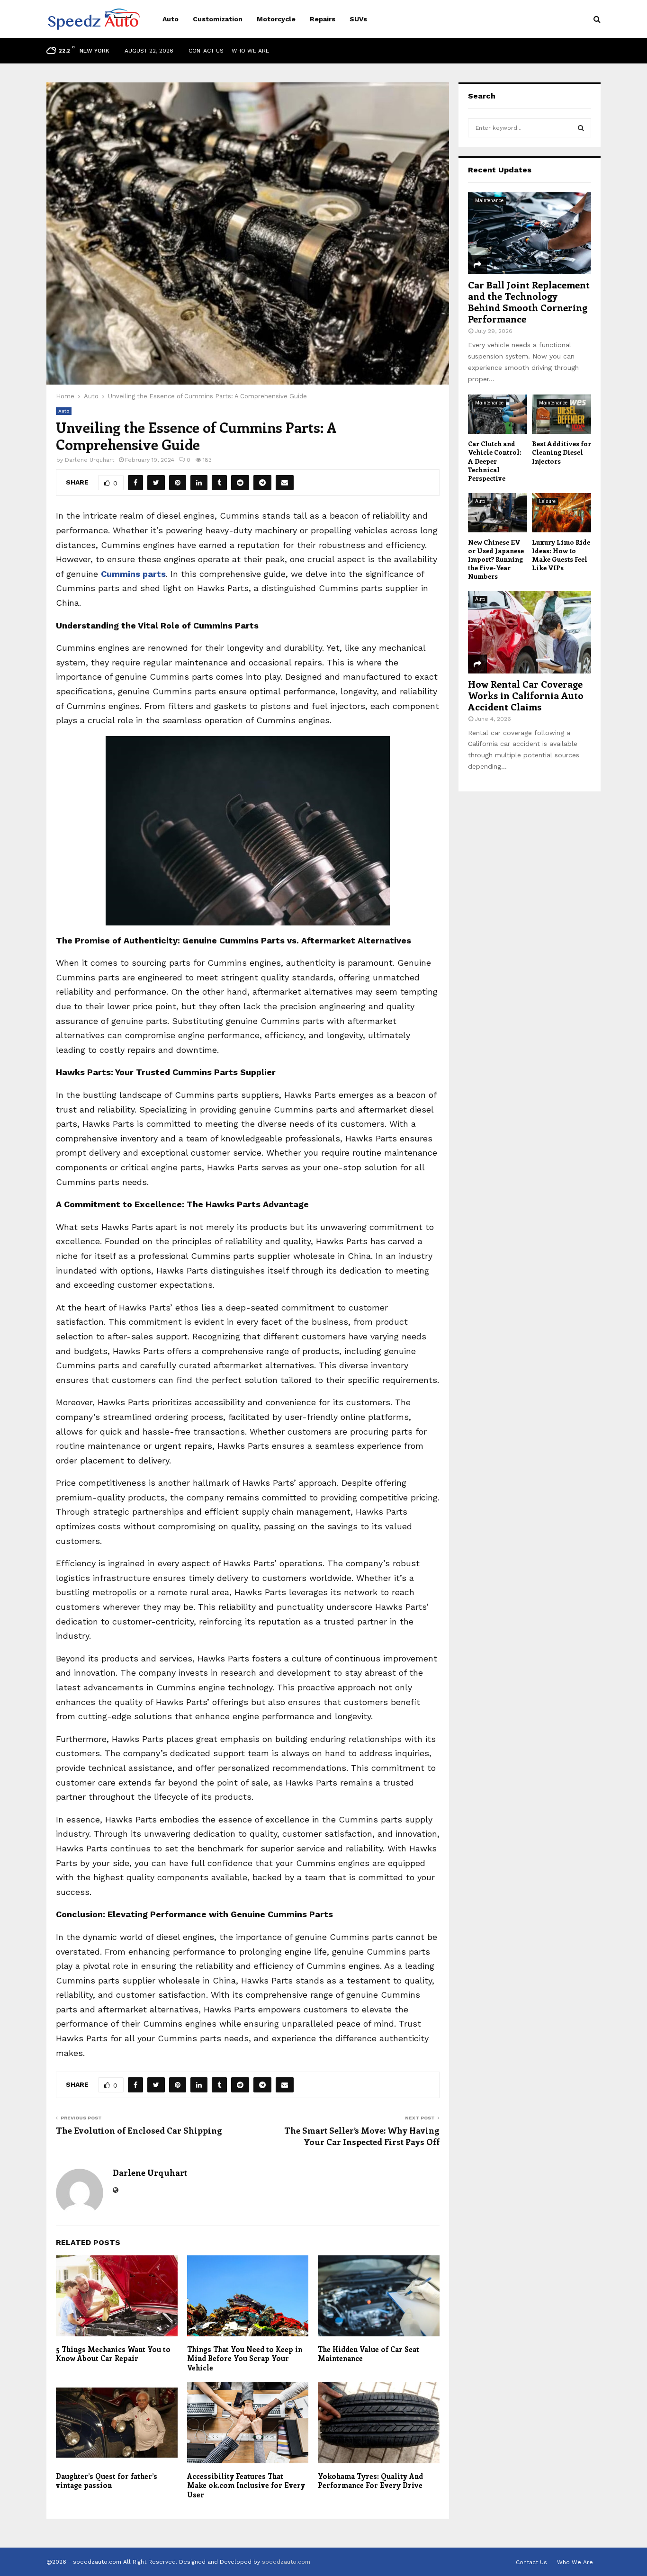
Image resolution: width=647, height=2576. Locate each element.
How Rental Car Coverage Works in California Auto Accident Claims (526, 695)
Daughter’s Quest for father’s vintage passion (107, 2481)
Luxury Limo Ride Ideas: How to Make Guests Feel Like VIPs (561, 555)
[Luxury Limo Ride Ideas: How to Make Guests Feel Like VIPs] (562, 513)
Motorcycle (276, 19)
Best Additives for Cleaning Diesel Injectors (562, 452)
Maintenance (489, 201)
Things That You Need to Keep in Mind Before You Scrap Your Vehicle (245, 2358)
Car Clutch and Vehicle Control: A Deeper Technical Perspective (495, 461)
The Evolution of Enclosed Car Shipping (139, 2130)
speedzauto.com (286, 2562)
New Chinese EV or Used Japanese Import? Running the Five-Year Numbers (496, 559)
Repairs (323, 19)
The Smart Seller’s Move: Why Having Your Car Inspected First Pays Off (362, 2136)
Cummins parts (133, 574)
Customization (218, 19)
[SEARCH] (581, 128)
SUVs (358, 19)
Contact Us (206, 51)
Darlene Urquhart (90, 460)
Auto (171, 19)
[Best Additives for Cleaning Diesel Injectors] (562, 414)
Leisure (547, 501)
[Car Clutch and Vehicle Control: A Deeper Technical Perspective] (498, 414)
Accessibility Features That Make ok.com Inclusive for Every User (246, 2485)
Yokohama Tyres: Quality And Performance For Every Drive (370, 2481)
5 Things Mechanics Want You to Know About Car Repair (113, 2354)
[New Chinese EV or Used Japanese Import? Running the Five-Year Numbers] (498, 513)
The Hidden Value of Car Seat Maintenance (368, 2354)
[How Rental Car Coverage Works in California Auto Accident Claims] (530, 632)
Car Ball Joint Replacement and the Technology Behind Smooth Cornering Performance (529, 301)
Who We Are (250, 51)
